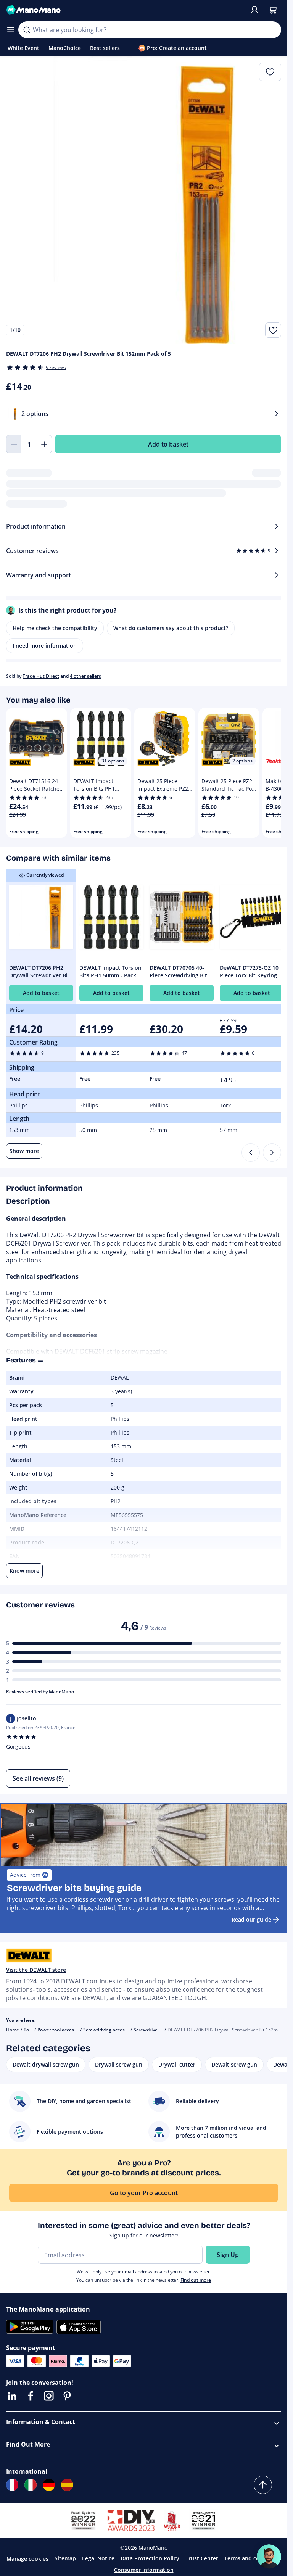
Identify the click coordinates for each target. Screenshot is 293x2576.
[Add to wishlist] (273, 330)
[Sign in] (254, 10)
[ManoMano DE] (49, 2485)
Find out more (196, 2280)
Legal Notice (98, 2558)
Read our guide (251, 1919)
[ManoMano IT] (31, 2485)
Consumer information (144, 2570)
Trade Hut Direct (41, 676)
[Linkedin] (12, 2396)
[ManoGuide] (269, 2557)
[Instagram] (49, 2396)
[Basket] (273, 10)
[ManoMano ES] (67, 2485)
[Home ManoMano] (125, 10)
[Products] (11, 30)
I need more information (45, 646)
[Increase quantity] (44, 444)
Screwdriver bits (151, 2030)
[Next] (272, 1153)
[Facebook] (31, 2396)
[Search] (27, 30)
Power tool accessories (62, 2030)
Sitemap (65, 2558)
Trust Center (202, 2558)
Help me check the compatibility (55, 628)
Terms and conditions (253, 2558)
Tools (29, 2030)
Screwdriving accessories (110, 2030)
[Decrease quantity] (14, 444)
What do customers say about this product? (171, 628)
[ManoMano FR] (12, 2485)
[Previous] (251, 1153)
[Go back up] (263, 2485)
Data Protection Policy (150, 2558)
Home (13, 2030)
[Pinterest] (67, 2396)
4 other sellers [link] (85, 676)
